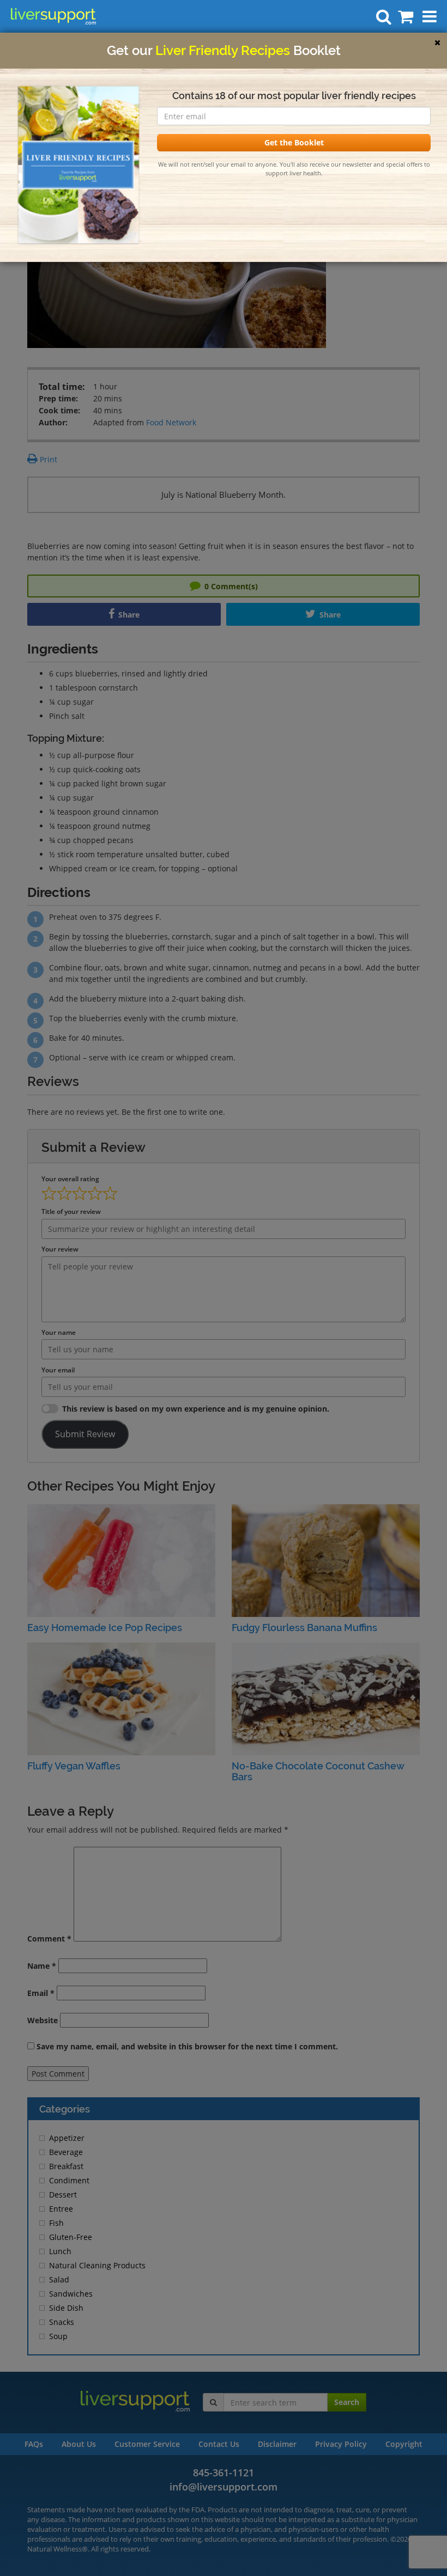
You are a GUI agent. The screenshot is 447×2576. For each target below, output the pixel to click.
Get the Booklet (294, 142)
